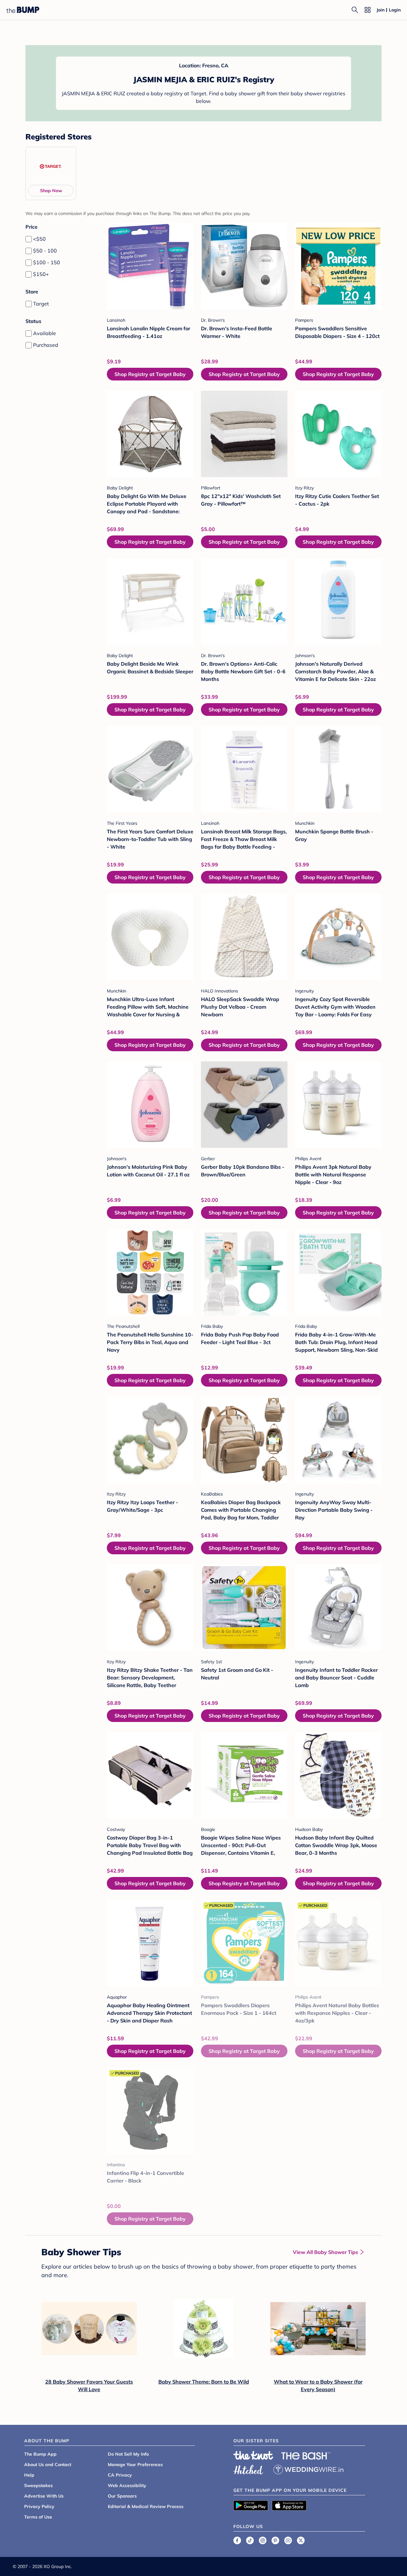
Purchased (46, 345)
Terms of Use (38, 2517)
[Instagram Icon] (263, 2540)
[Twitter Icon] (301, 2540)
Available (45, 333)
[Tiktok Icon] (250, 2540)
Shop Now (51, 191)
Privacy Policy (39, 2506)
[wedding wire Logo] (308, 2469)
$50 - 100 (45, 251)
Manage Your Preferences (135, 2465)
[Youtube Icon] (288, 2540)
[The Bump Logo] (23, 10)
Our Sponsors (122, 2496)
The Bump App (40, 2454)
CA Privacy (120, 2475)
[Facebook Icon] (237, 2540)
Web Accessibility (127, 2485)
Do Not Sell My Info (128, 2454)
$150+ (41, 274)
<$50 (39, 239)
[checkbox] (29, 239)
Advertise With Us (44, 2496)
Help (29, 2475)
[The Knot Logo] (253, 2455)
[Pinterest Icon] (275, 2540)
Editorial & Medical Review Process (146, 2506)
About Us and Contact (48, 2465)
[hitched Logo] (248, 2469)
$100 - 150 (47, 262)
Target (41, 304)
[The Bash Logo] (306, 2456)
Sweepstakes (38, 2485)
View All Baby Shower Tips (325, 2252)
